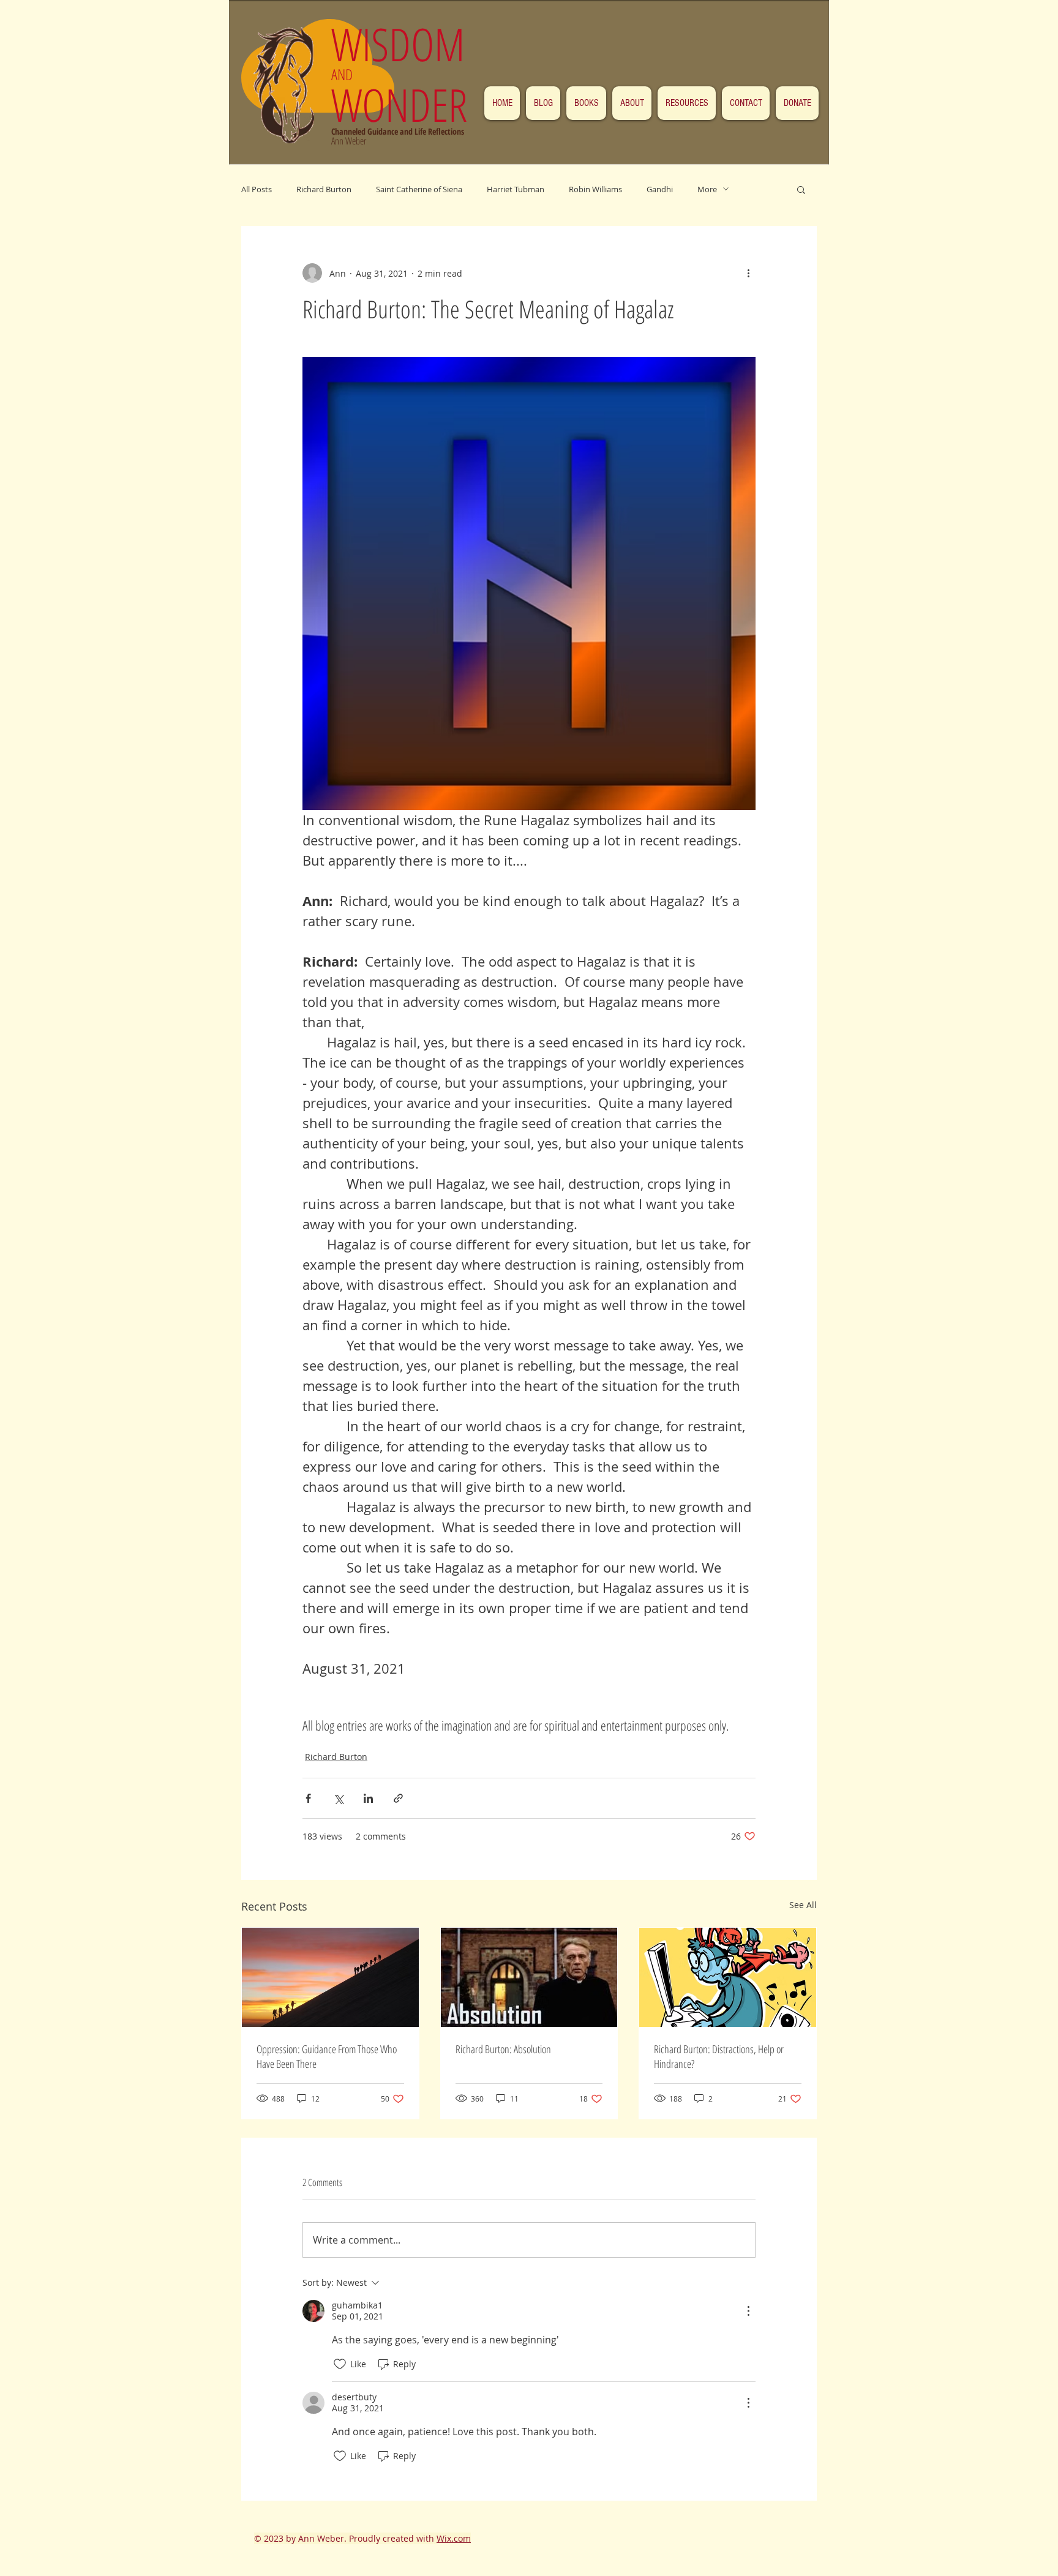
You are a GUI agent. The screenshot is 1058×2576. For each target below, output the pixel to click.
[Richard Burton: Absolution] (529, 1977)
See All (803, 1905)
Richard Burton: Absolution (503, 2049)
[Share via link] (398, 1798)
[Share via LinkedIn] (368, 1798)
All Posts (257, 189)
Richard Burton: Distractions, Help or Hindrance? (719, 2056)
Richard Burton (324, 189)
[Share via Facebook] (308, 1798)
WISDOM (404, 44)
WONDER (399, 104)
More (707, 189)
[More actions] (748, 273)
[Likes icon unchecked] (340, 2364)
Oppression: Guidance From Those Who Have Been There (327, 2056)
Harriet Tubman (516, 189)
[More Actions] (748, 2311)
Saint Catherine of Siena (419, 189)
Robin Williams (595, 189)
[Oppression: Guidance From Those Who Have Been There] (330, 1977)
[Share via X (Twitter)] (338, 1798)
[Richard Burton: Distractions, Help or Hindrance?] (728, 1977)
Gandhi (660, 189)
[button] (801, 189)
